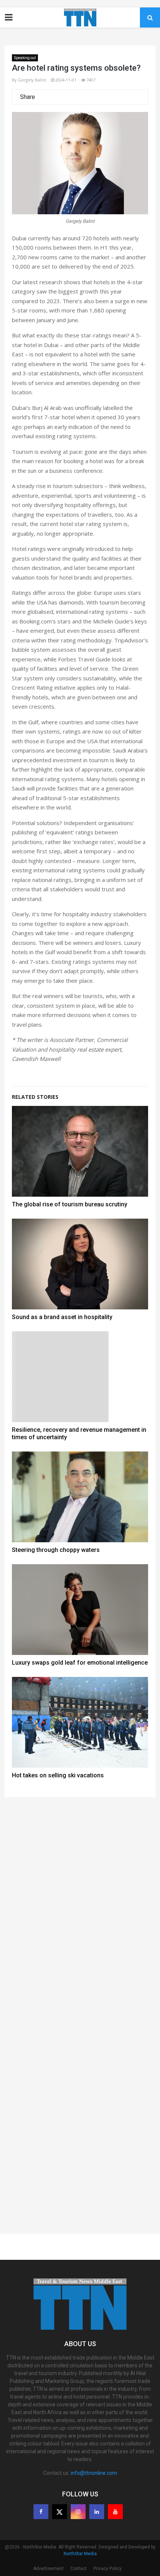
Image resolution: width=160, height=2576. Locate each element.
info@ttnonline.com (94, 2473)
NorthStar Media (80, 2554)
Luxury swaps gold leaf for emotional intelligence (80, 1663)
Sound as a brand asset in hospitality (62, 1317)
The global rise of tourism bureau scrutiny (70, 1204)
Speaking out (25, 58)
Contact (79, 2569)
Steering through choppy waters (56, 1550)
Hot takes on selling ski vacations (58, 1775)
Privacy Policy (108, 2569)
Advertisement (48, 2569)
